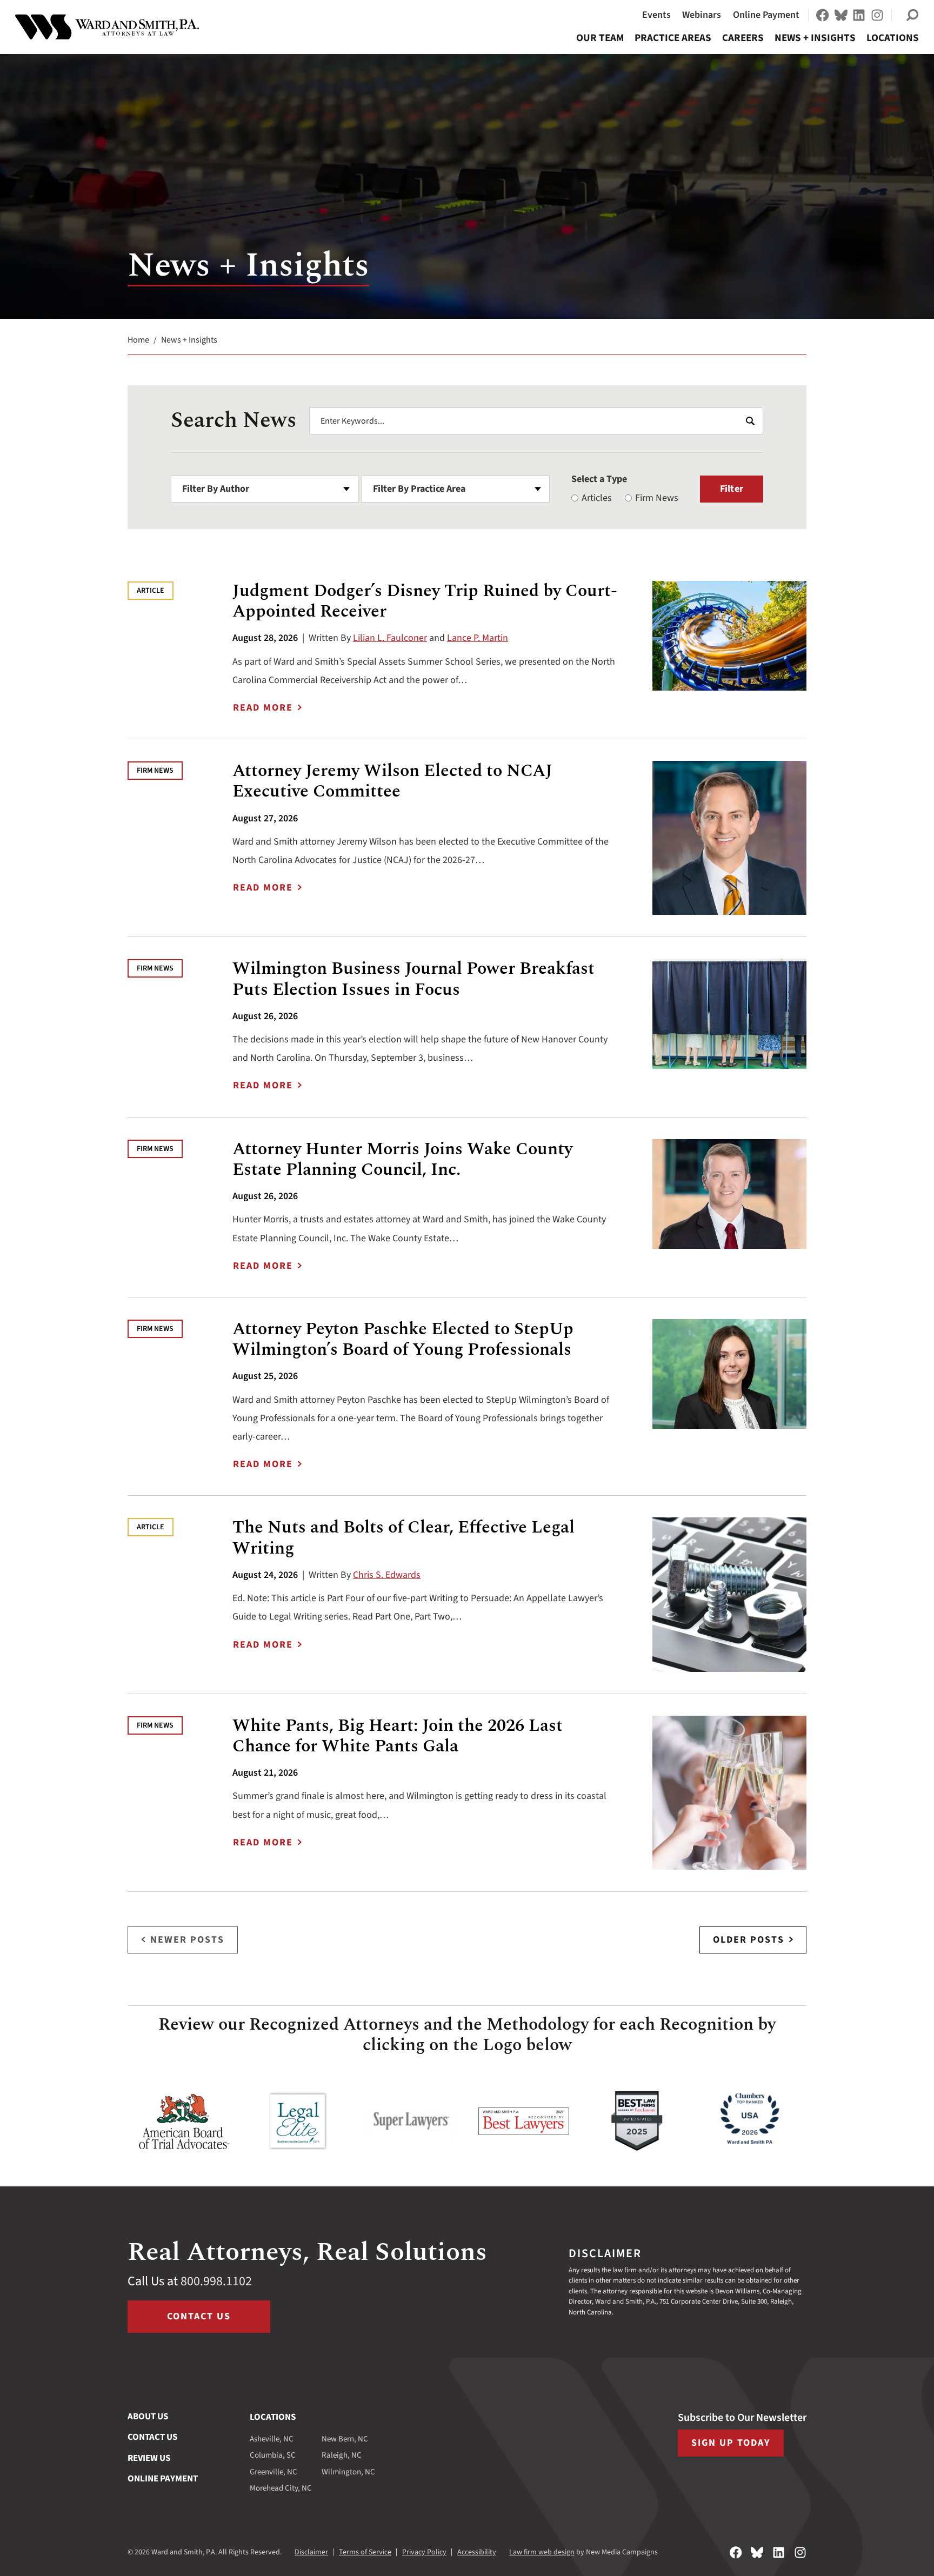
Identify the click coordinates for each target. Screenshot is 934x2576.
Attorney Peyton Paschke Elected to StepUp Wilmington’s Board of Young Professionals (403, 1339)
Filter (732, 489)
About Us (148, 2417)
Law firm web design (542, 2552)
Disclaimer (311, 2552)
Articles (597, 498)
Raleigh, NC (342, 2455)
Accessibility (477, 2552)
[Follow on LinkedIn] (859, 15)
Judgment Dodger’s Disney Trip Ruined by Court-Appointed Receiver (425, 601)
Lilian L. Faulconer (390, 638)
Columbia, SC (273, 2455)
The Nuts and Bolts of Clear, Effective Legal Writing (403, 1538)
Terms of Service (365, 2552)
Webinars (702, 15)
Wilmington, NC (348, 2472)
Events (656, 15)
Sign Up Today (731, 2443)
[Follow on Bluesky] (841, 15)
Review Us (149, 2458)
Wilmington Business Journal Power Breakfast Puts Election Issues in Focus (413, 979)
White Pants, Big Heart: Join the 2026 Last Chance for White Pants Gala (398, 1736)
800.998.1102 (216, 2281)
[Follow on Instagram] (877, 15)
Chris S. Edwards (387, 1575)
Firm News (657, 498)
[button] (912, 15)
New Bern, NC (345, 2439)
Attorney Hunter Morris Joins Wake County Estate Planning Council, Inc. (402, 1159)
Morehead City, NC (281, 2488)
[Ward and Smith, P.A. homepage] (107, 27)
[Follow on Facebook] (823, 15)
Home (138, 340)
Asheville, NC (272, 2439)
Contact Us (199, 2316)
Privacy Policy (424, 2552)
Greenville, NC (273, 2472)
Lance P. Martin (478, 638)
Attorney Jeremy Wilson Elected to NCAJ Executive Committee (392, 781)
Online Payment (766, 15)
